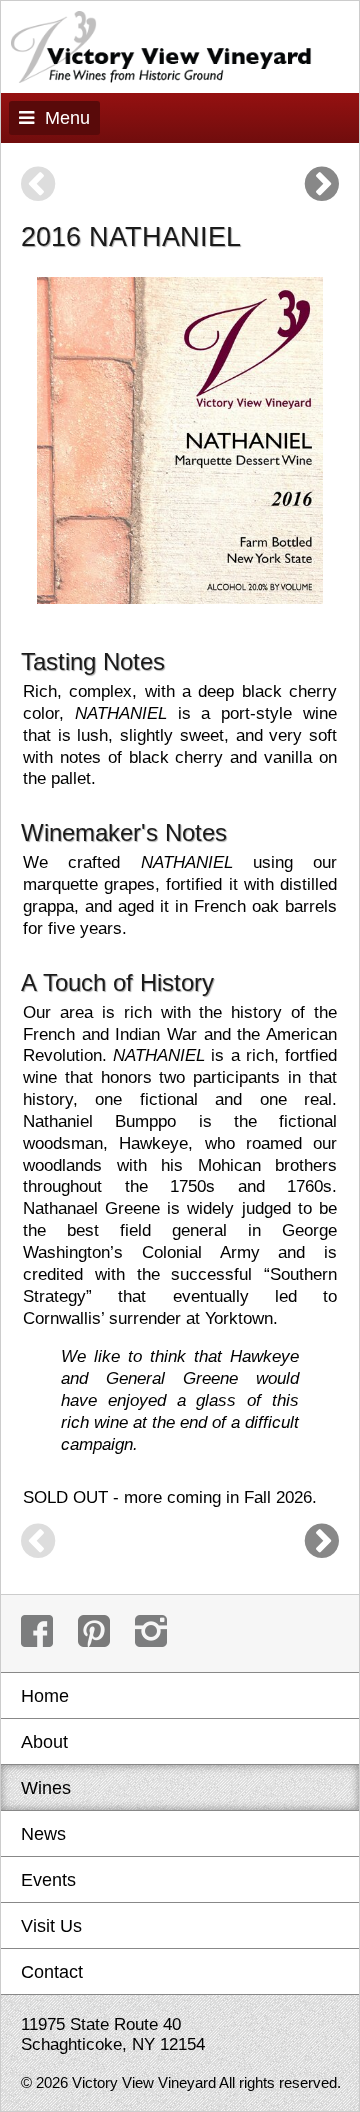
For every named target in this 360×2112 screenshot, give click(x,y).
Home (45, 1695)
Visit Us (51, 1925)
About (44, 1741)
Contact (52, 1971)
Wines (46, 1787)
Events (48, 1879)
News (43, 1833)
